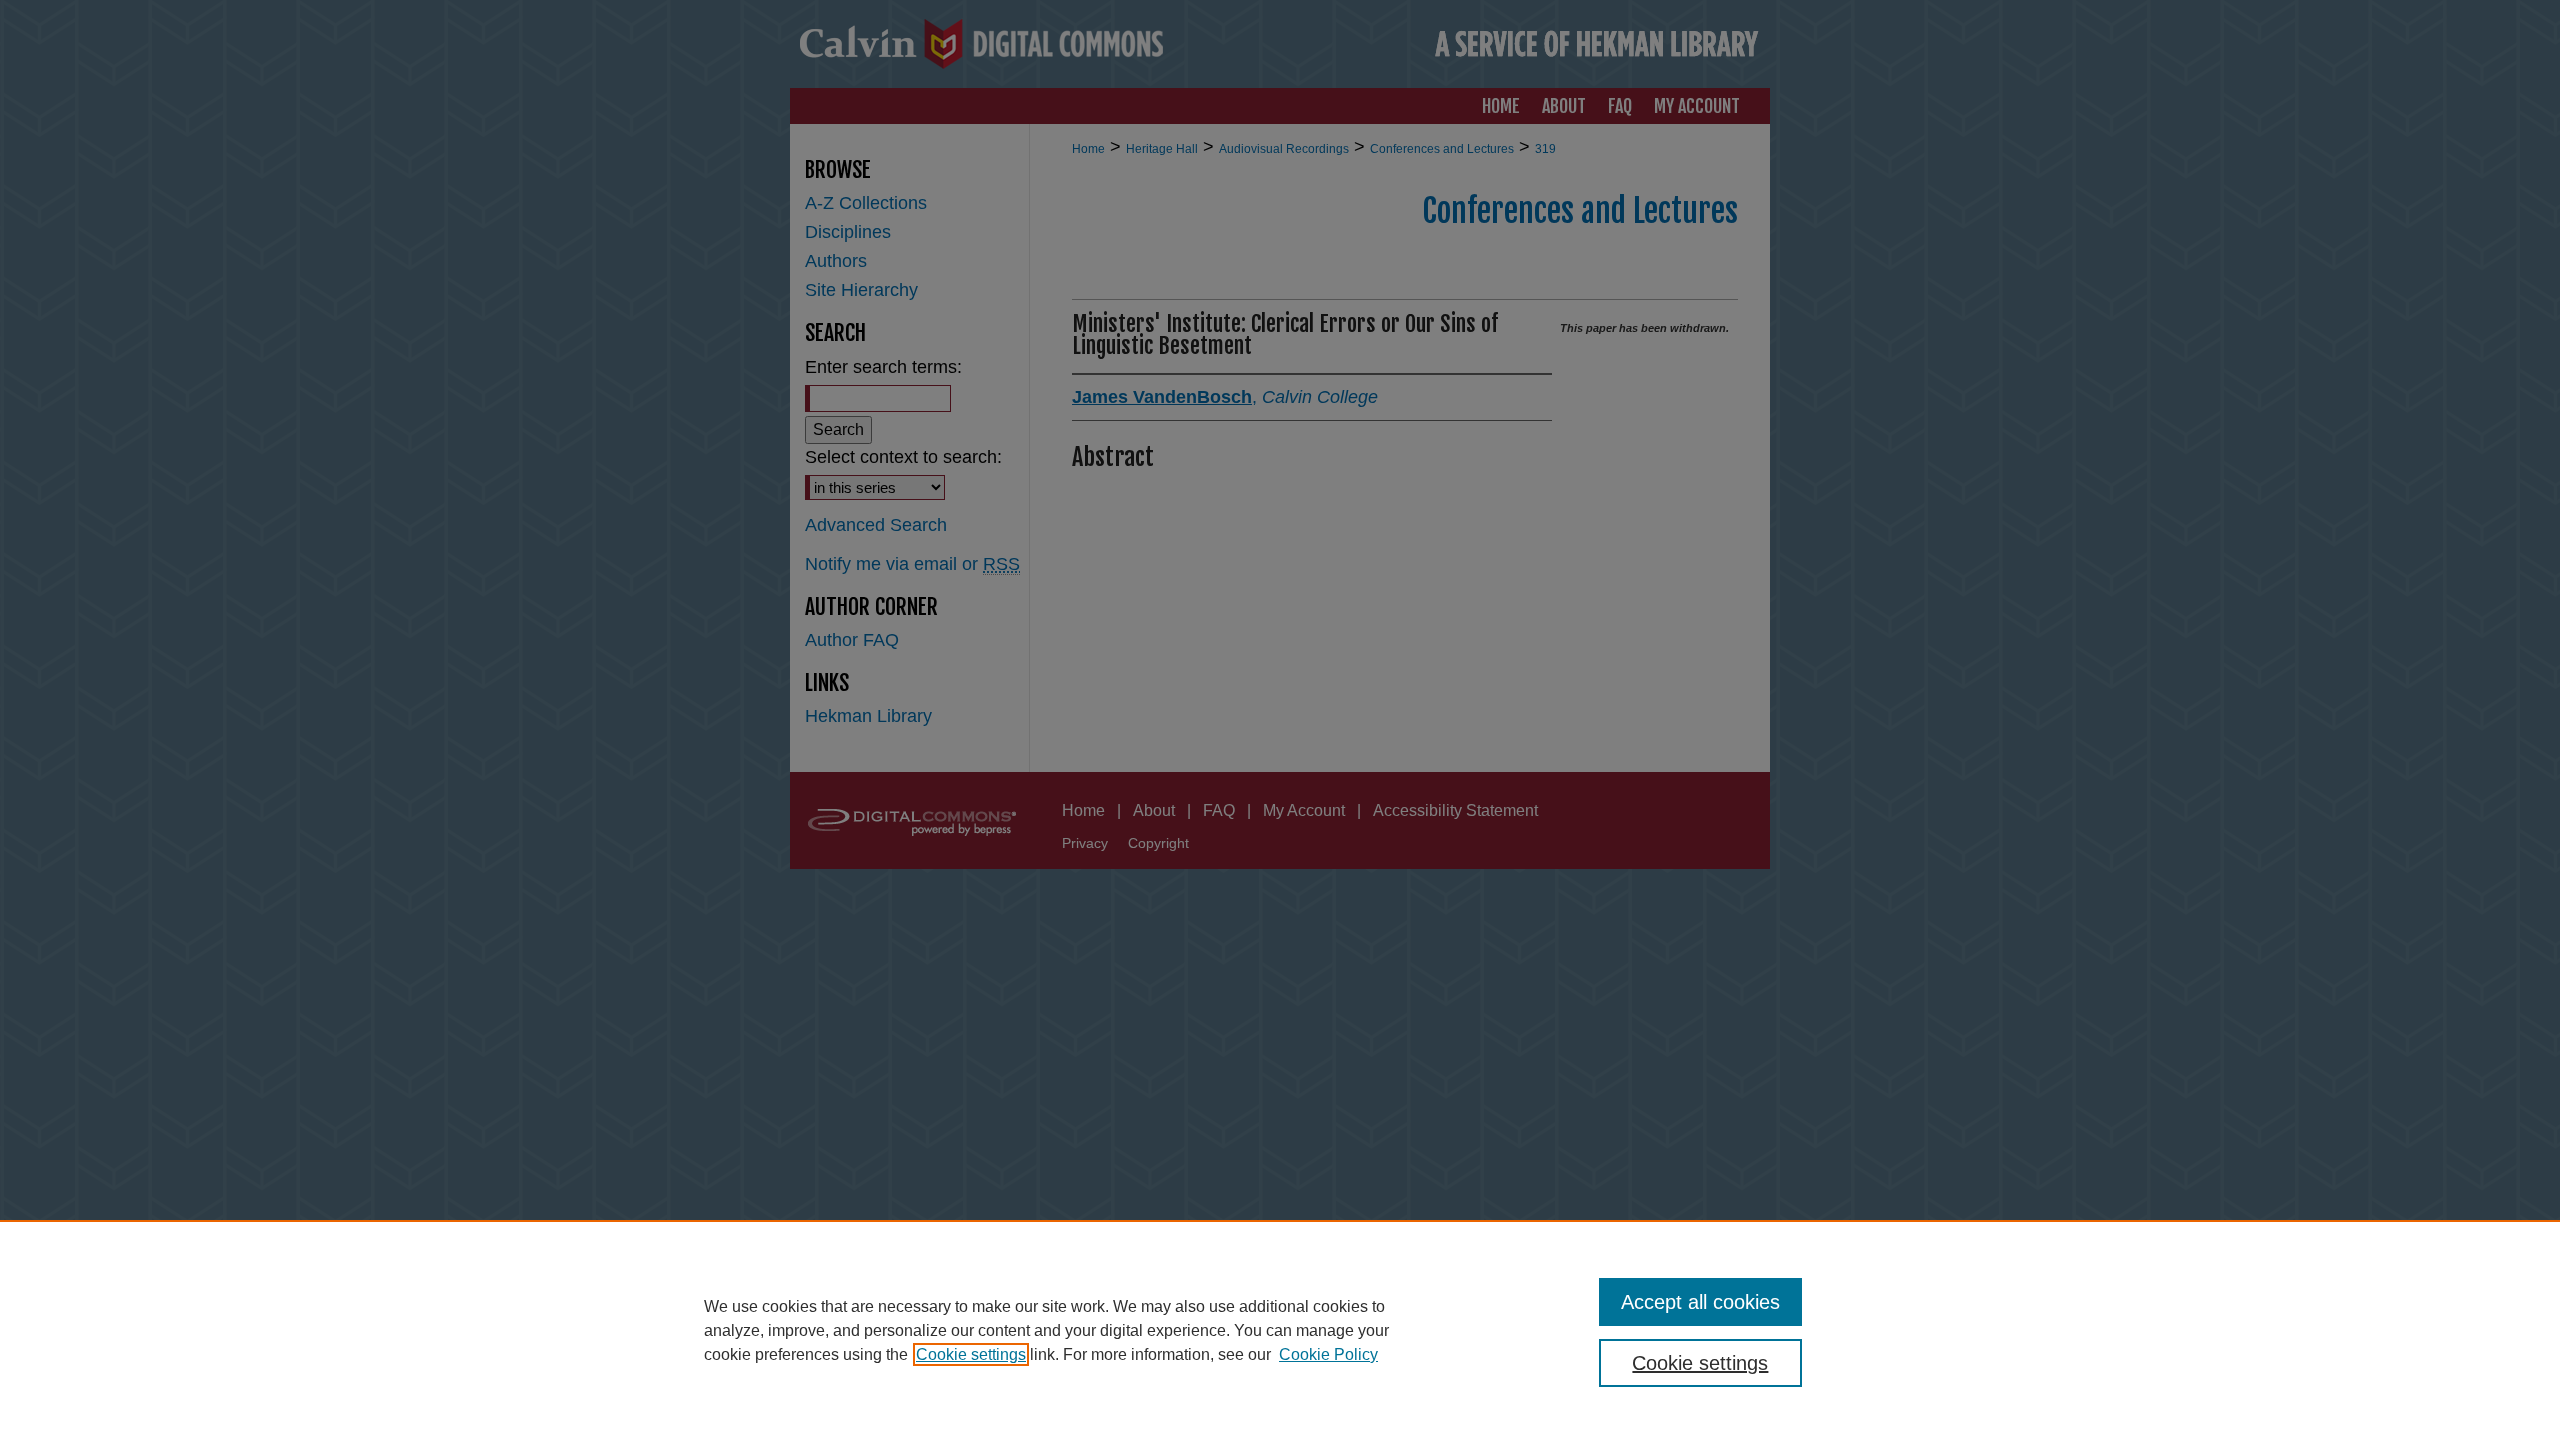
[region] (1280, 1330)
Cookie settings (971, 1354)
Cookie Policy (1328, 1354)
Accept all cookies (1700, 1302)
